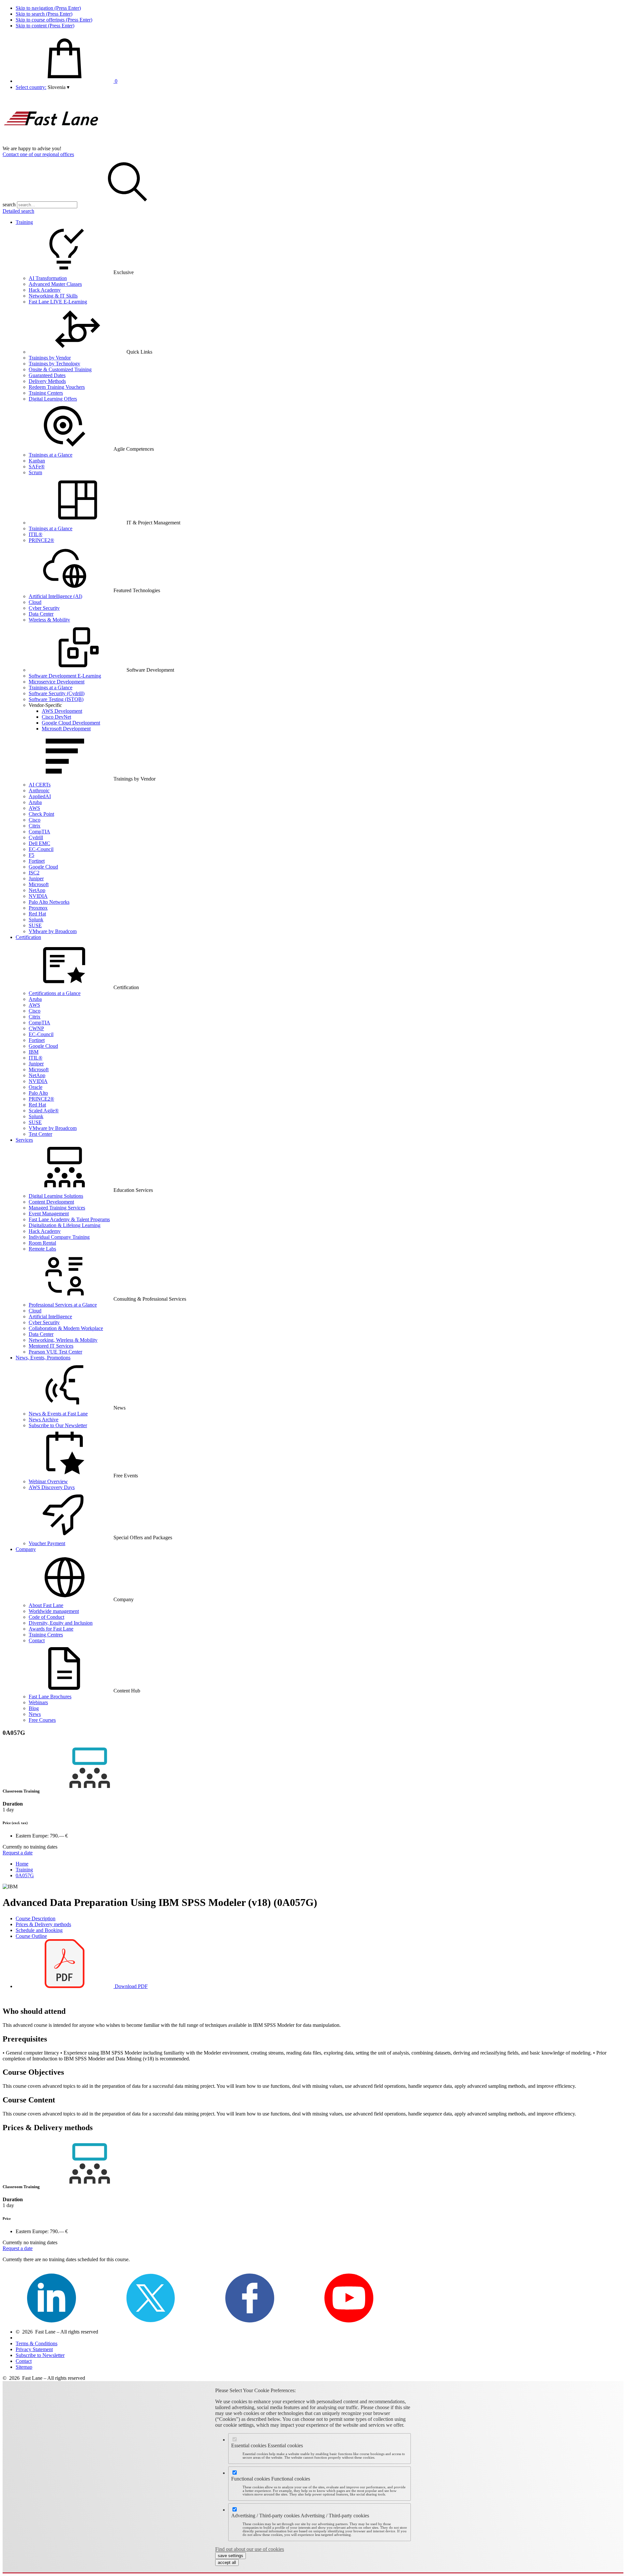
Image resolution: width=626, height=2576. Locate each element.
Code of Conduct (46, 1617)
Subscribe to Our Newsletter (58, 1425)
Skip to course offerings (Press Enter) (54, 20)
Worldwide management (54, 1611)
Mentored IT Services (51, 1346)
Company (26, 1549)
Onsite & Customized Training (60, 369)
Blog (34, 1708)
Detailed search (18, 211)
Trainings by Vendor (50, 358)
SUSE (35, 925)
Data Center (41, 614)
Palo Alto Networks (49, 902)
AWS (34, 808)
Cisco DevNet (56, 717)
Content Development (51, 1202)
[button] (59, 87)
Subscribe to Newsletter (40, 2355)
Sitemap (24, 2367)
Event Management (49, 1214)
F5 (31, 855)
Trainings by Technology (54, 364)
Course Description (36, 1918)
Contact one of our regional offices (38, 154)
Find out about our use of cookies (250, 2549)
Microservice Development (57, 682)
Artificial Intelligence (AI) (55, 596)
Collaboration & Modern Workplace (66, 1328)
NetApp (37, 890)
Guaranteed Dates (47, 375)
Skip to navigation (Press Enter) (48, 8)
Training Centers (46, 393)
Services (24, 1140)
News (35, 1714)
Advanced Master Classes (55, 284)
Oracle (36, 1087)
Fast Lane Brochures (50, 1697)
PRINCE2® (41, 540)
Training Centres (46, 1635)
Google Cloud (43, 867)
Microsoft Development (66, 729)
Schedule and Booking (39, 1930)
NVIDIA (38, 896)
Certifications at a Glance (55, 993)
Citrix (35, 826)
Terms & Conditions (37, 2343)
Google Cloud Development (71, 723)
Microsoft (39, 884)
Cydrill (36, 837)
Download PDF (131, 1986)
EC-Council (41, 849)
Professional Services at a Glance (63, 1305)
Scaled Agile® (44, 1111)
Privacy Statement (34, 2349)
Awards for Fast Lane (51, 1629)
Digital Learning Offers (53, 399)
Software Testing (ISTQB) (56, 699)
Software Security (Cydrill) (57, 693)
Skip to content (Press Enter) (45, 26)
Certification (28, 937)
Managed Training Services (57, 1208)
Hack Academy (45, 290)
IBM (34, 1052)
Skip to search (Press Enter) (44, 14)
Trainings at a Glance (51, 455)
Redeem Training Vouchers (57, 387)
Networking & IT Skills (53, 296)
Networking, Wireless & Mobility (63, 1340)
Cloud (35, 602)
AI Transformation (48, 278)
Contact (37, 1640)
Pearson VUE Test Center (55, 1352)
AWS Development (62, 711)
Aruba (35, 802)
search (9, 205)
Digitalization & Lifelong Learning (65, 1225)
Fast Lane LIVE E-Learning (58, 302)
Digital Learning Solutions (56, 1196)
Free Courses (42, 1720)
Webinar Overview (48, 1481)
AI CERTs (40, 785)
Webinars (38, 1702)
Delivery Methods (47, 381)
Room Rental (42, 1243)
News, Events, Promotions (43, 1358)
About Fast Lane (46, 1605)
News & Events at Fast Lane (58, 1414)
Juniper (36, 878)
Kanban (37, 461)
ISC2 (34, 873)
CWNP (36, 1028)
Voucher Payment (47, 1543)
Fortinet (37, 861)
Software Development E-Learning (65, 676)
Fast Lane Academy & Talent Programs (69, 1219)
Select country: (31, 87)
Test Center (40, 1134)
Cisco (35, 820)
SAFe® (37, 467)
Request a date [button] (18, 1853)
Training (24, 222)
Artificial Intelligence (50, 1317)
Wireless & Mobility (49, 620)
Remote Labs (42, 1249)
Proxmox (38, 908)
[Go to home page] (52, 143)
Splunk (36, 920)
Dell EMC (39, 843)
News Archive (44, 1420)
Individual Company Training (59, 1237)
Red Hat (37, 914)
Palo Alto (38, 1093)
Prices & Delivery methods (43, 1924)
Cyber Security (44, 608)
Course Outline (31, 1936)
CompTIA (39, 832)
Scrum (35, 472)
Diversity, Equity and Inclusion (61, 1623)
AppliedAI (40, 796)
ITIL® (36, 534)
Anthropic (39, 790)
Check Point (41, 814)
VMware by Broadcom (53, 931)
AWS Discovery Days (52, 1487)
